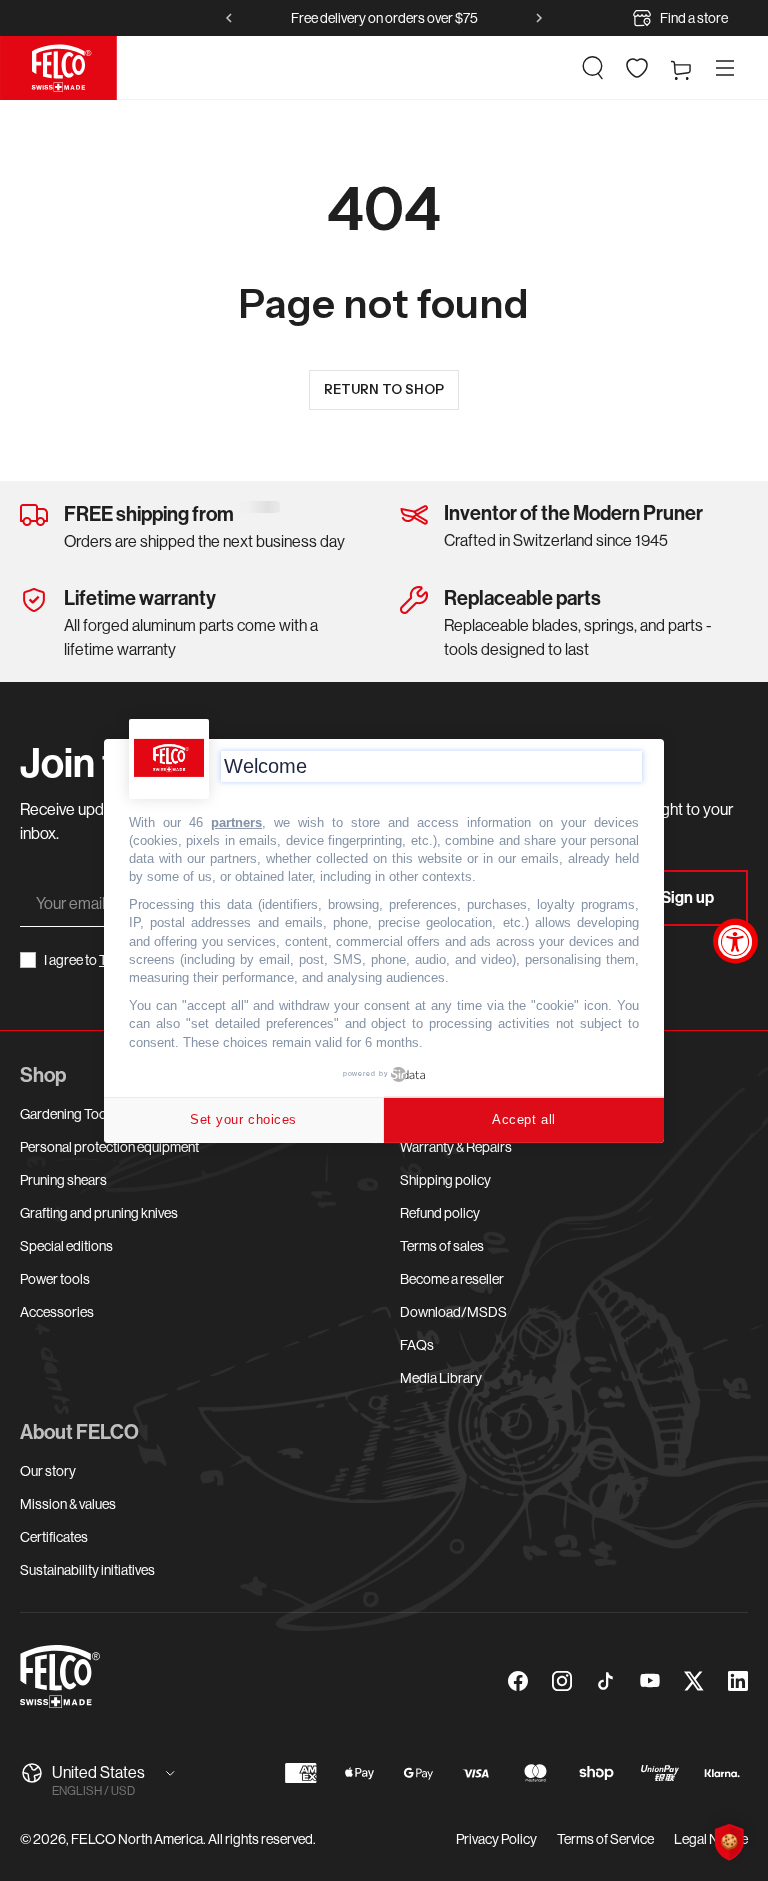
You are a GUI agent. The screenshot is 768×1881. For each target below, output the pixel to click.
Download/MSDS (453, 1312)
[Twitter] (694, 1681)
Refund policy (440, 1213)
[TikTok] (606, 1681)
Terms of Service (605, 1839)
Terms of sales (442, 1246)
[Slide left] (229, 18)
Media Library (441, 1378)
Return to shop (384, 389)
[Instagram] (562, 1681)
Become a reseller (452, 1279)
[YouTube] (650, 1681)
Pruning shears (63, 1180)
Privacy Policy (496, 1839)
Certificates (54, 1537)
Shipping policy (445, 1180)
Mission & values (68, 1504)
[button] (593, 68)
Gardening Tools (68, 1114)
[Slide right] (539, 18)
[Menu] (725, 68)
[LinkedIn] (738, 1681)
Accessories (57, 1312)
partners (236, 821)
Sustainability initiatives (87, 1570)
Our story (48, 1471)
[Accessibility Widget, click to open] (735, 940)
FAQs (417, 1345)
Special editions (66, 1246)
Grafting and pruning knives (99, 1213)
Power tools (55, 1279)
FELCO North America (137, 1839)
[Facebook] (518, 1681)
